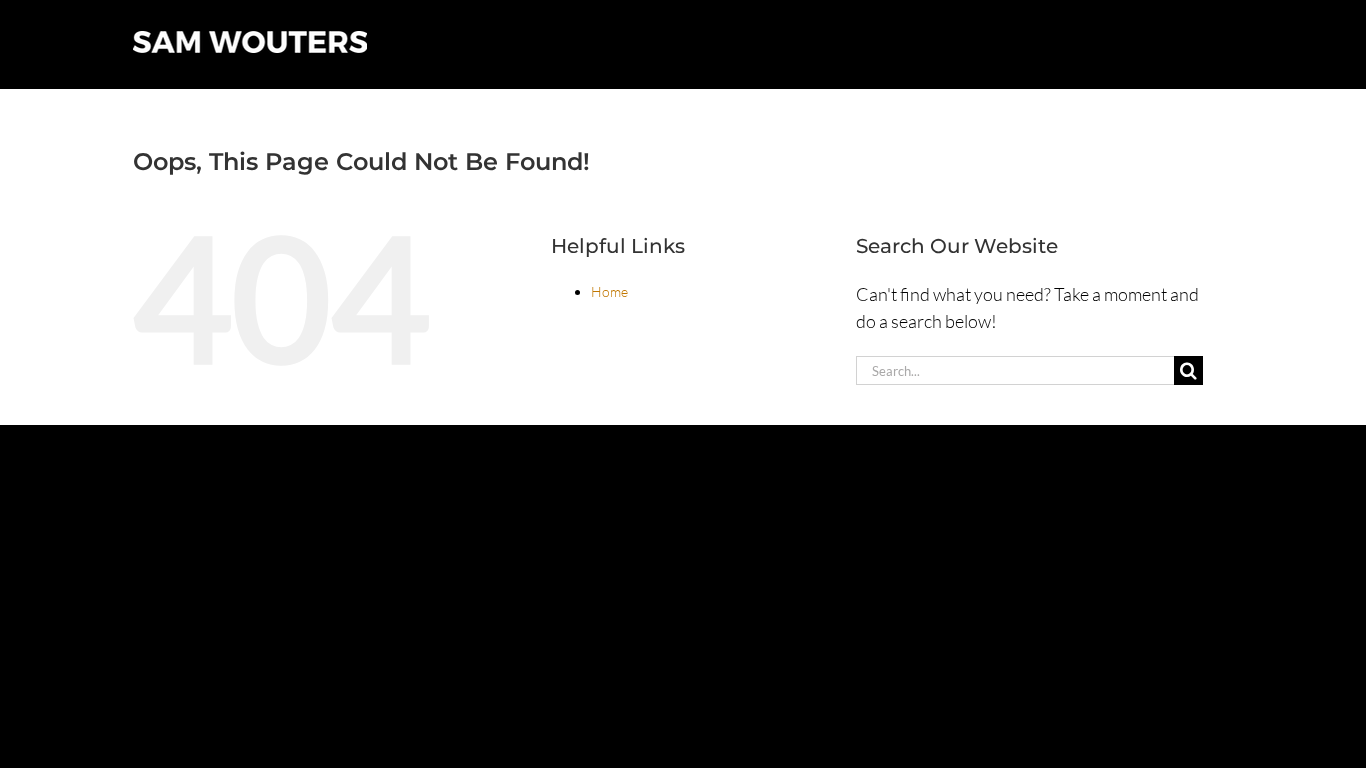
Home (609, 291)
